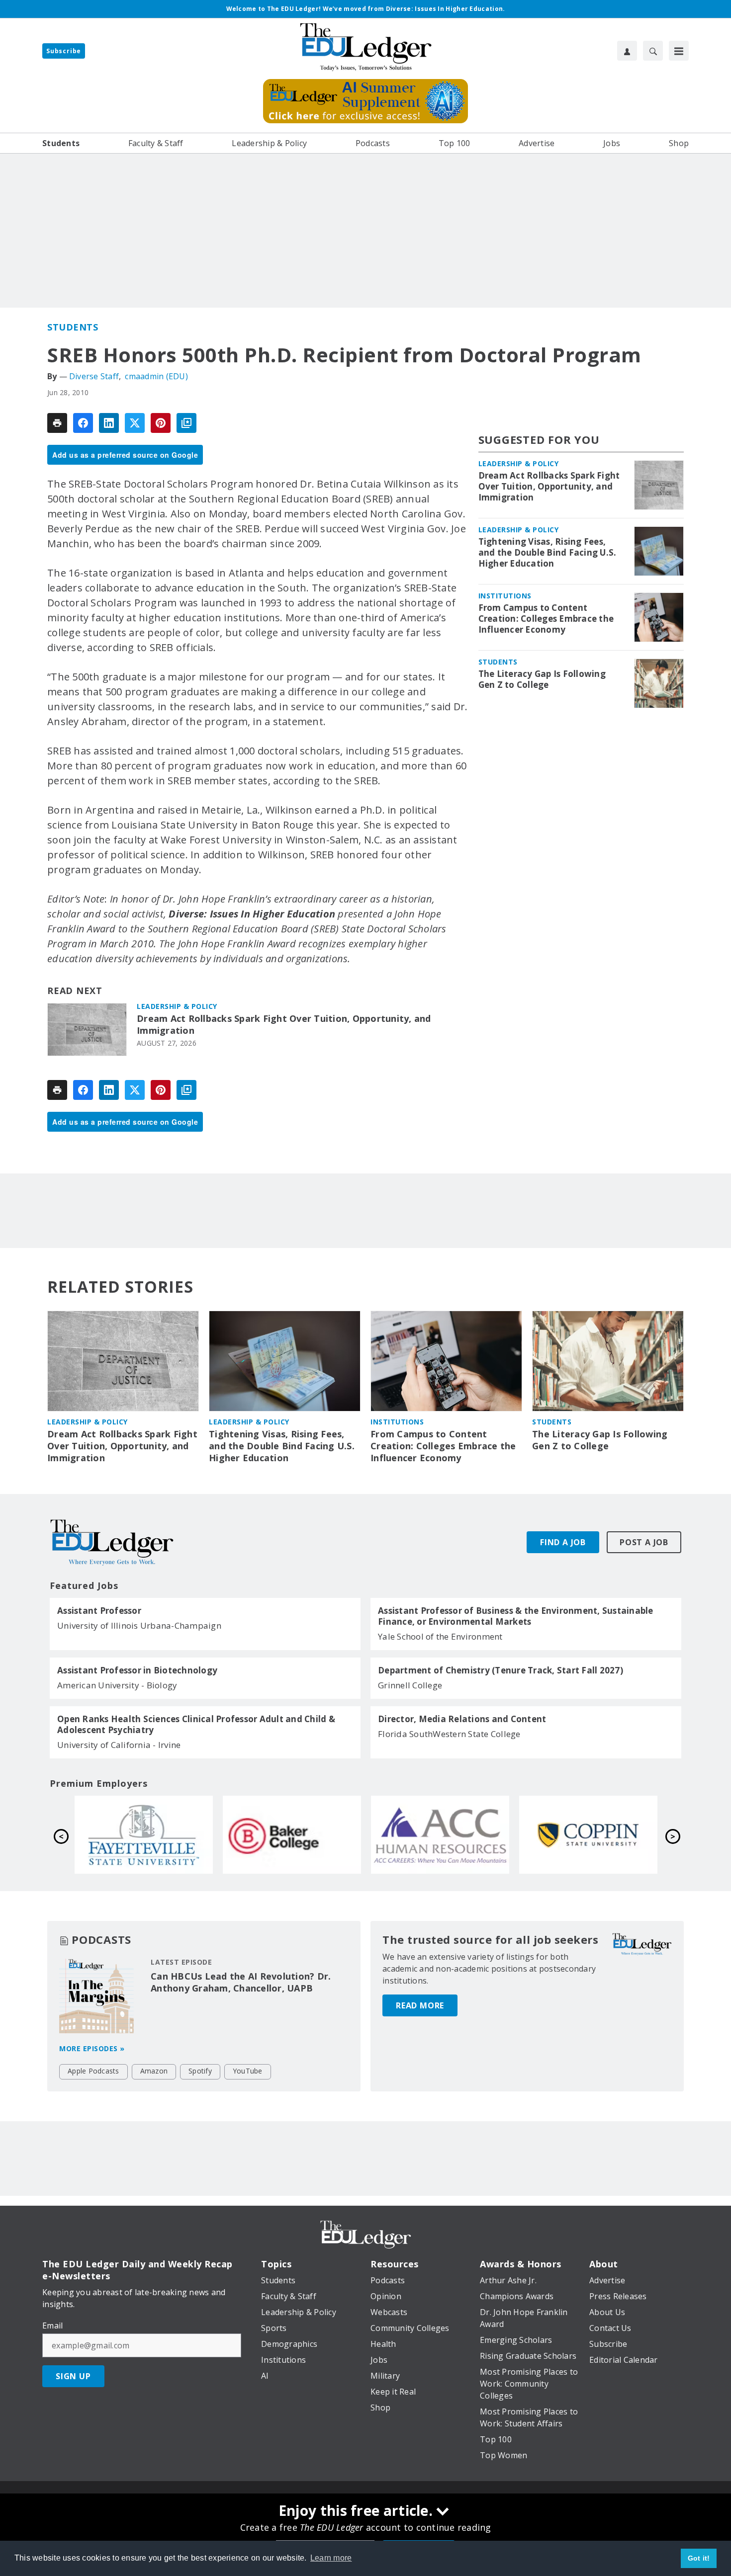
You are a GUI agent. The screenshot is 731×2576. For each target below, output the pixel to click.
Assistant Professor (99, 1611)
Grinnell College (410, 1685)
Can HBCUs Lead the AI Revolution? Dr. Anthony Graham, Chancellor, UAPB (241, 1982)
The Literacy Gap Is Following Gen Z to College (542, 679)
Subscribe (64, 51)
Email (52, 2326)
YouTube (248, 2071)
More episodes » (92, 2048)
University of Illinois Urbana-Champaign (139, 1625)
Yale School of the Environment (440, 1636)
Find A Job (563, 1542)
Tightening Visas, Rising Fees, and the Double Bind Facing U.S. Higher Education (548, 553)
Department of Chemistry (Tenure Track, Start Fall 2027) (501, 1670)
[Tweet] (135, 423)
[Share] (83, 423)
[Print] (57, 423)
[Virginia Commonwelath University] (292, 1834)
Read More (420, 2005)
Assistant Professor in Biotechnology (137, 1670)
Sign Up (73, 2376)
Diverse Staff (94, 376)
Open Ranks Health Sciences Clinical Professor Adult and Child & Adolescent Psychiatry (196, 1725)
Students (73, 327)
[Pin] (161, 423)
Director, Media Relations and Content (462, 1719)
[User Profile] (627, 51)
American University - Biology (117, 1685)
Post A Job (644, 1542)
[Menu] (679, 51)
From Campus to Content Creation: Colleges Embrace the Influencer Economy (546, 619)
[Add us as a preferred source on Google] (186, 423)
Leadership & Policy (177, 1006)
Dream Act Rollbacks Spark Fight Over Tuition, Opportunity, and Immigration (284, 1025)
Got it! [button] (699, 2558)
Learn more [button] (331, 2558)
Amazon (154, 2071)
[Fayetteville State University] (440, 1834)
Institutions (505, 596)
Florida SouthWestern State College (449, 1734)
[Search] (653, 51)
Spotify (200, 2071)
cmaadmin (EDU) (156, 376)
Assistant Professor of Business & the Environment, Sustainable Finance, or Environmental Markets (516, 1616)
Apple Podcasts (93, 2071)
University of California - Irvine (119, 1745)
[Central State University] (144, 1834)
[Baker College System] (588, 1834)
